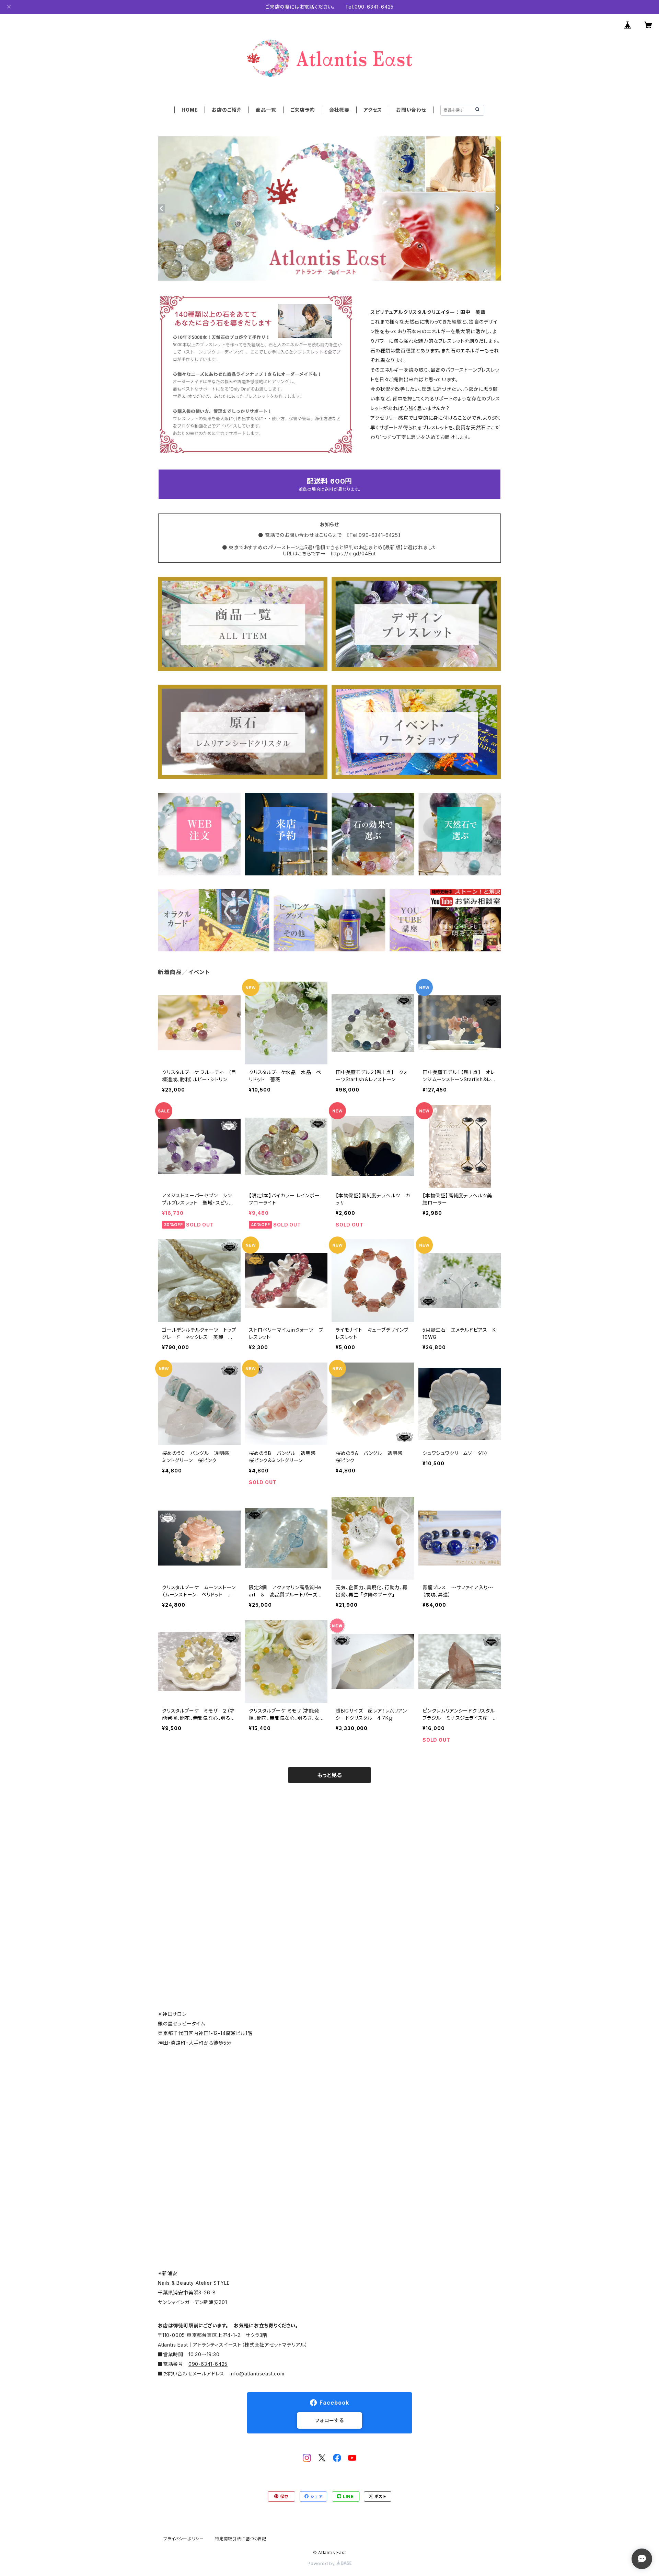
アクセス (373, 110)
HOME (190, 110)
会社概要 (339, 110)
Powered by (322, 2563)
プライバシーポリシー (184, 2539)
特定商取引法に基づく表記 (241, 2539)
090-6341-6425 (208, 2364)
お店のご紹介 (227, 110)
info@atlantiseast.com (257, 2374)
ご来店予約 (303, 110)
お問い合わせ (411, 110)
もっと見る (329, 1775)
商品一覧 (266, 110)
